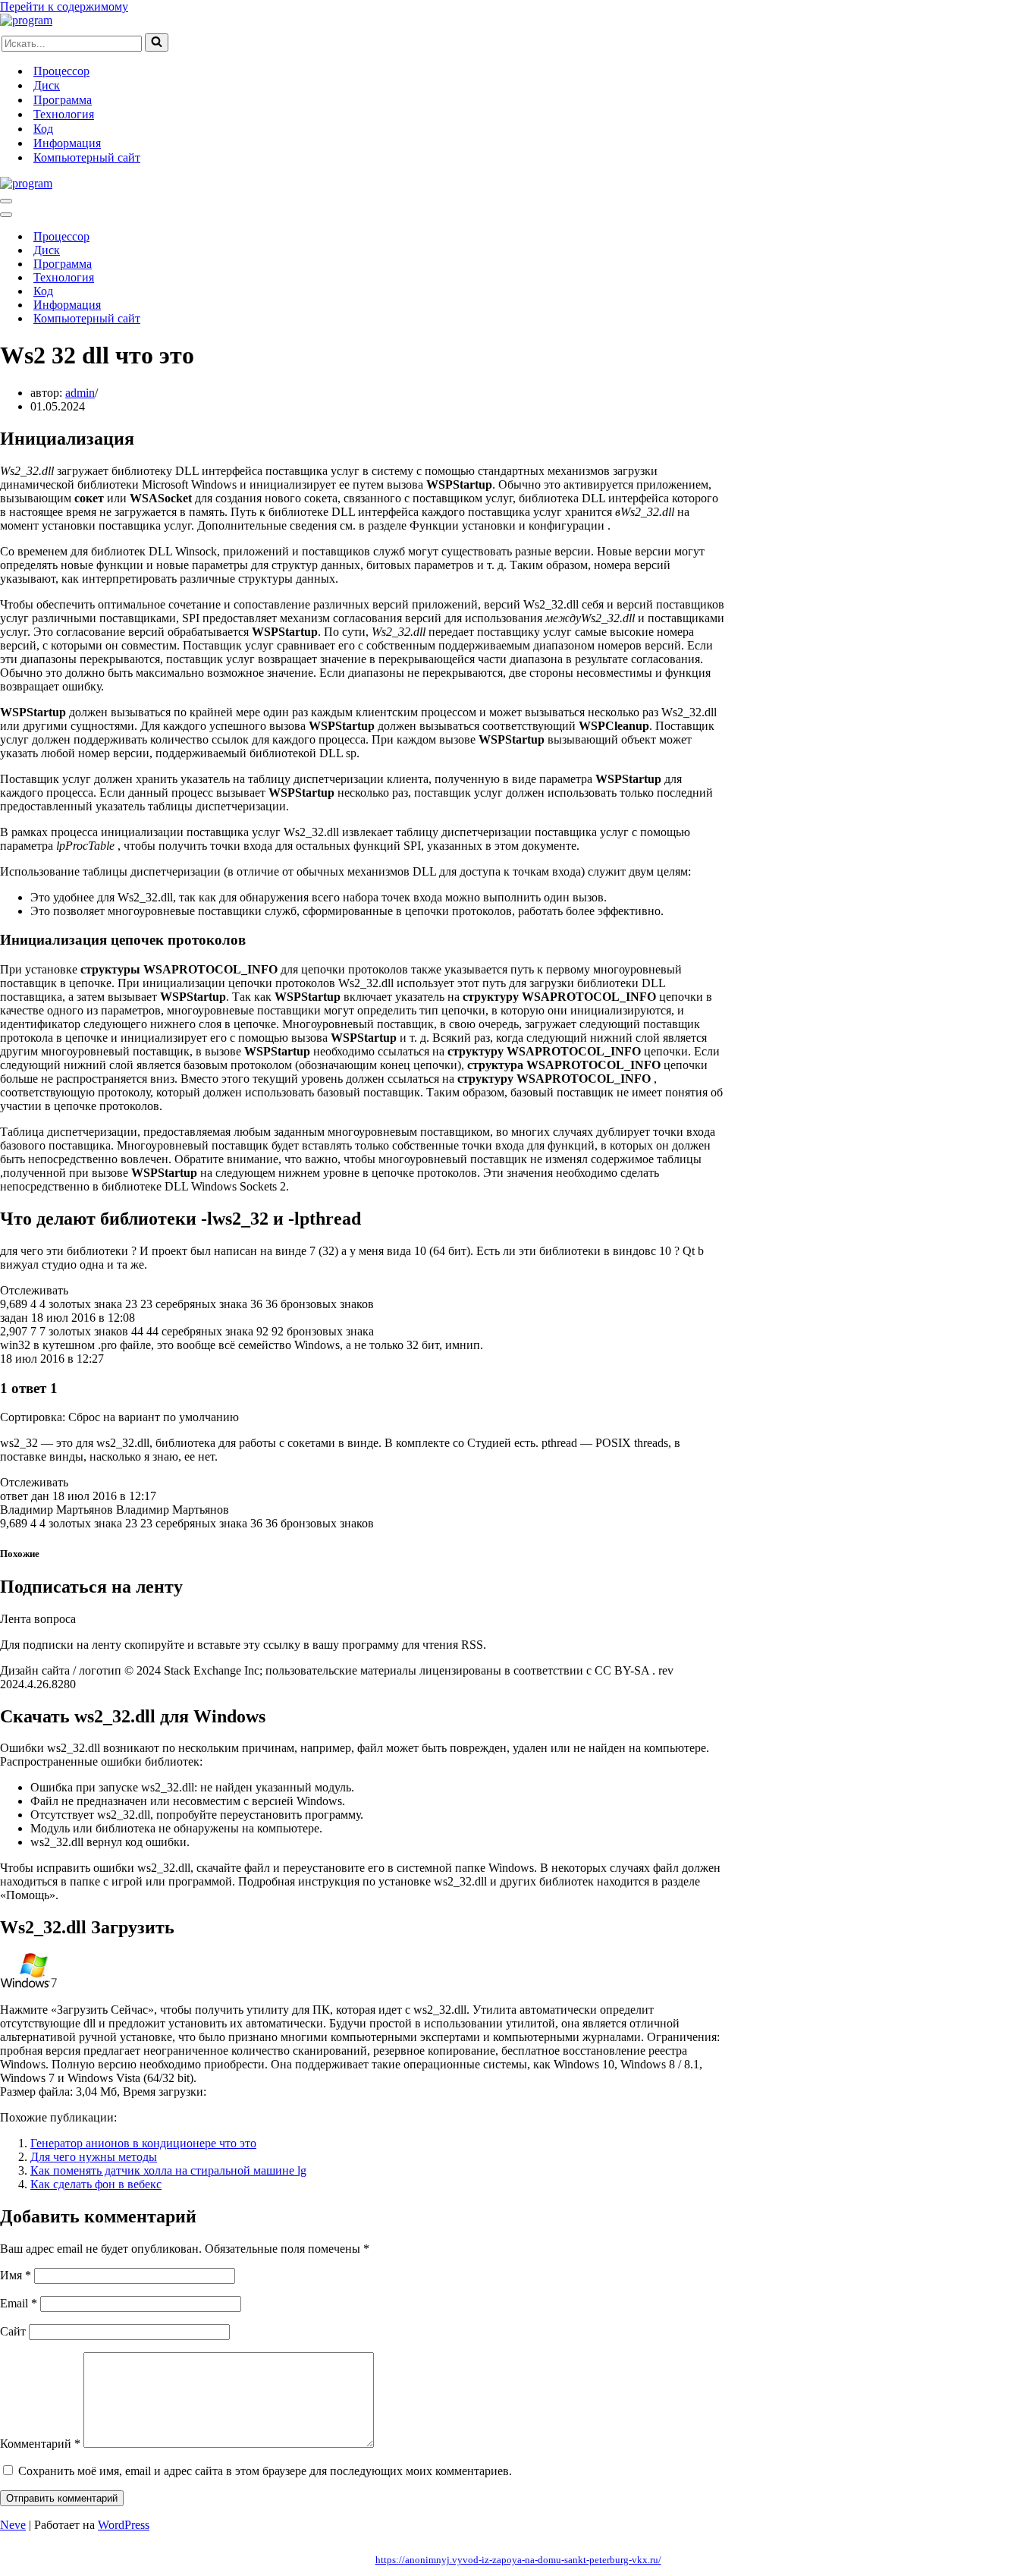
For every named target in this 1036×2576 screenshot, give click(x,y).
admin (80, 393)
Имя (16, 2275)
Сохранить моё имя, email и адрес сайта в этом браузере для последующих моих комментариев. (265, 2471)
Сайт (13, 2331)
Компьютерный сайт (87, 157)
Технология (64, 114)
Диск (47, 85)
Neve (13, 2525)
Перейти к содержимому (64, 6)
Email (19, 2303)
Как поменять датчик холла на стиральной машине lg (168, 2170)
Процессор (61, 71)
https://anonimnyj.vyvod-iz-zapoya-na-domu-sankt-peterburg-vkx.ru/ (518, 2560)
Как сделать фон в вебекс (96, 2184)
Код (43, 129)
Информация (67, 143)
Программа (63, 100)
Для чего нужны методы (94, 2157)
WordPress (124, 2525)
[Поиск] (157, 42)
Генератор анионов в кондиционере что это (143, 2143)
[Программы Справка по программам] (26, 20)
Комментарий (40, 2444)
